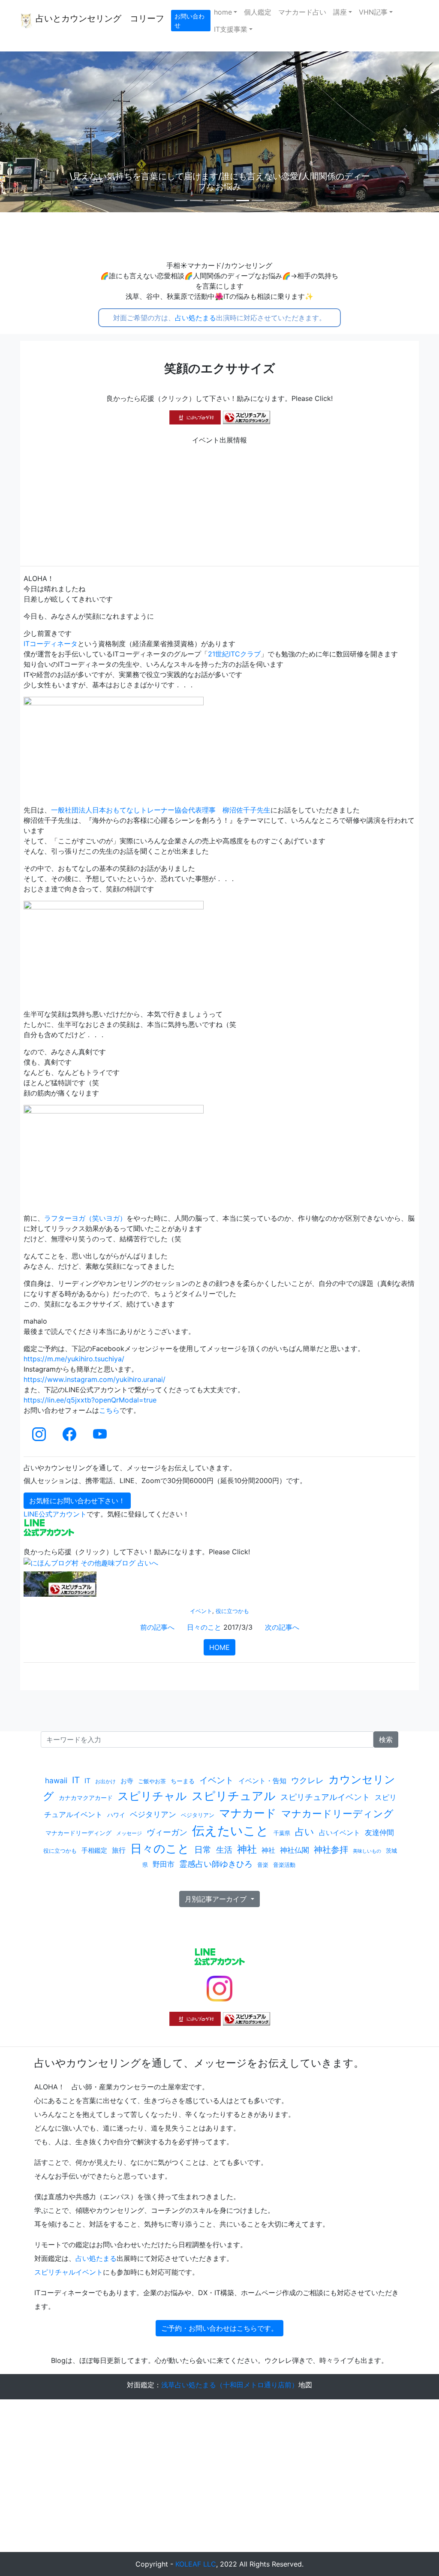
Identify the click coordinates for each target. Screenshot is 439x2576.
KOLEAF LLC (196, 2564)
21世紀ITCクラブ (234, 654)
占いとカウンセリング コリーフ (99, 18)
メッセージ (129, 1833)
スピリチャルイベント (69, 2272)
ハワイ (116, 1815)
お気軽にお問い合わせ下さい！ (77, 1501)
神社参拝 (331, 1850)
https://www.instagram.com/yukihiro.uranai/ (95, 1379)
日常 (203, 1850)
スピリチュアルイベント (325, 1797)
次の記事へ (282, 1627)
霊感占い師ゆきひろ (216, 1864)
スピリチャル (152, 1796)
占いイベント (340, 1833)
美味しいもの (367, 1851)
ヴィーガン (167, 1832)
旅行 (119, 1850)
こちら (109, 1410)
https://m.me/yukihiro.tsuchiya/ (74, 1359)
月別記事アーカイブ (217, 1899)
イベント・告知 (262, 1781)
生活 (224, 1850)
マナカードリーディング (337, 1814)
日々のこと (204, 1627)
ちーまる (183, 1781)
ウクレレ (307, 1780)
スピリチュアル (234, 1796)
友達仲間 (379, 1832)
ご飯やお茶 (152, 1781)
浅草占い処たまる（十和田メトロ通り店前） (230, 2385)
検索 (386, 1739)
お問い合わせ (189, 21)
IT (76, 1780)
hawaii (56, 1780)
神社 (247, 1849)
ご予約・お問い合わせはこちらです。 (219, 2328)
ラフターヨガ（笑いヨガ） (85, 1218)
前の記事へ (157, 1627)
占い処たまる (195, 318)
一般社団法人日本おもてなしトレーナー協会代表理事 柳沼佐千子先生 (161, 810)
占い (305, 1832)
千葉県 (282, 1833)
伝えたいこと (230, 1831)
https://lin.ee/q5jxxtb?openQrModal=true (90, 1400)
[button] (33, 132)
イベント (201, 1611)
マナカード (248, 1813)
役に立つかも (232, 1611)
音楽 (263, 1865)
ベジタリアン (153, 1814)
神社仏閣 (295, 1850)
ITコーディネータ (51, 644)
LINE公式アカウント (55, 1514)
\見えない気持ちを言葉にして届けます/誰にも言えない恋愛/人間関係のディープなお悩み (276, 181)
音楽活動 (284, 1865)
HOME (219, 1647)
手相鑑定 (94, 1850)
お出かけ (105, 1781)
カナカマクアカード (86, 1798)
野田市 (164, 1864)
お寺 (127, 1781)
